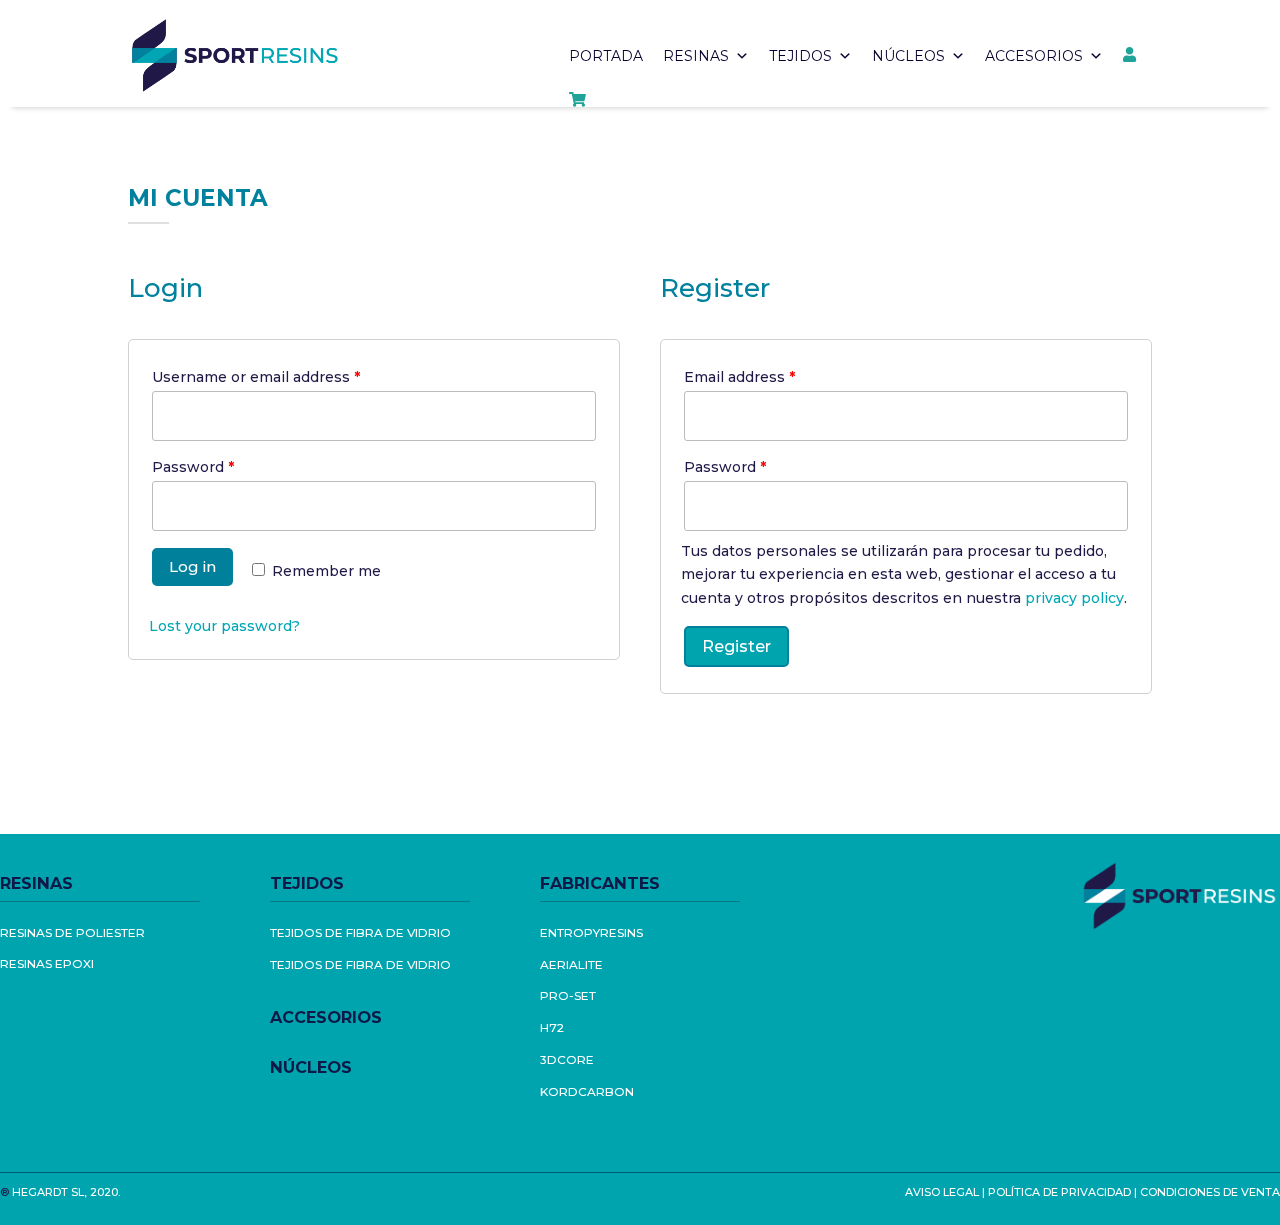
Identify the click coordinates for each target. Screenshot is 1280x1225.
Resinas (696, 56)
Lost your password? (224, 626)
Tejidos (800, 56)
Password (193, 467)
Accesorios (1034, 56)
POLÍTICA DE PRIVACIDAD (1059, 1192)
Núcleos (908, 56)
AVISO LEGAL (942, 1192)
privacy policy (1074, 598)
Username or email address (256, 377)
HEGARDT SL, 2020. (66, 1192)
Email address (739, 377)
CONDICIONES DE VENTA (1210, 1192)
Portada (606, 56)
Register (736, 646)
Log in (192, 566)
